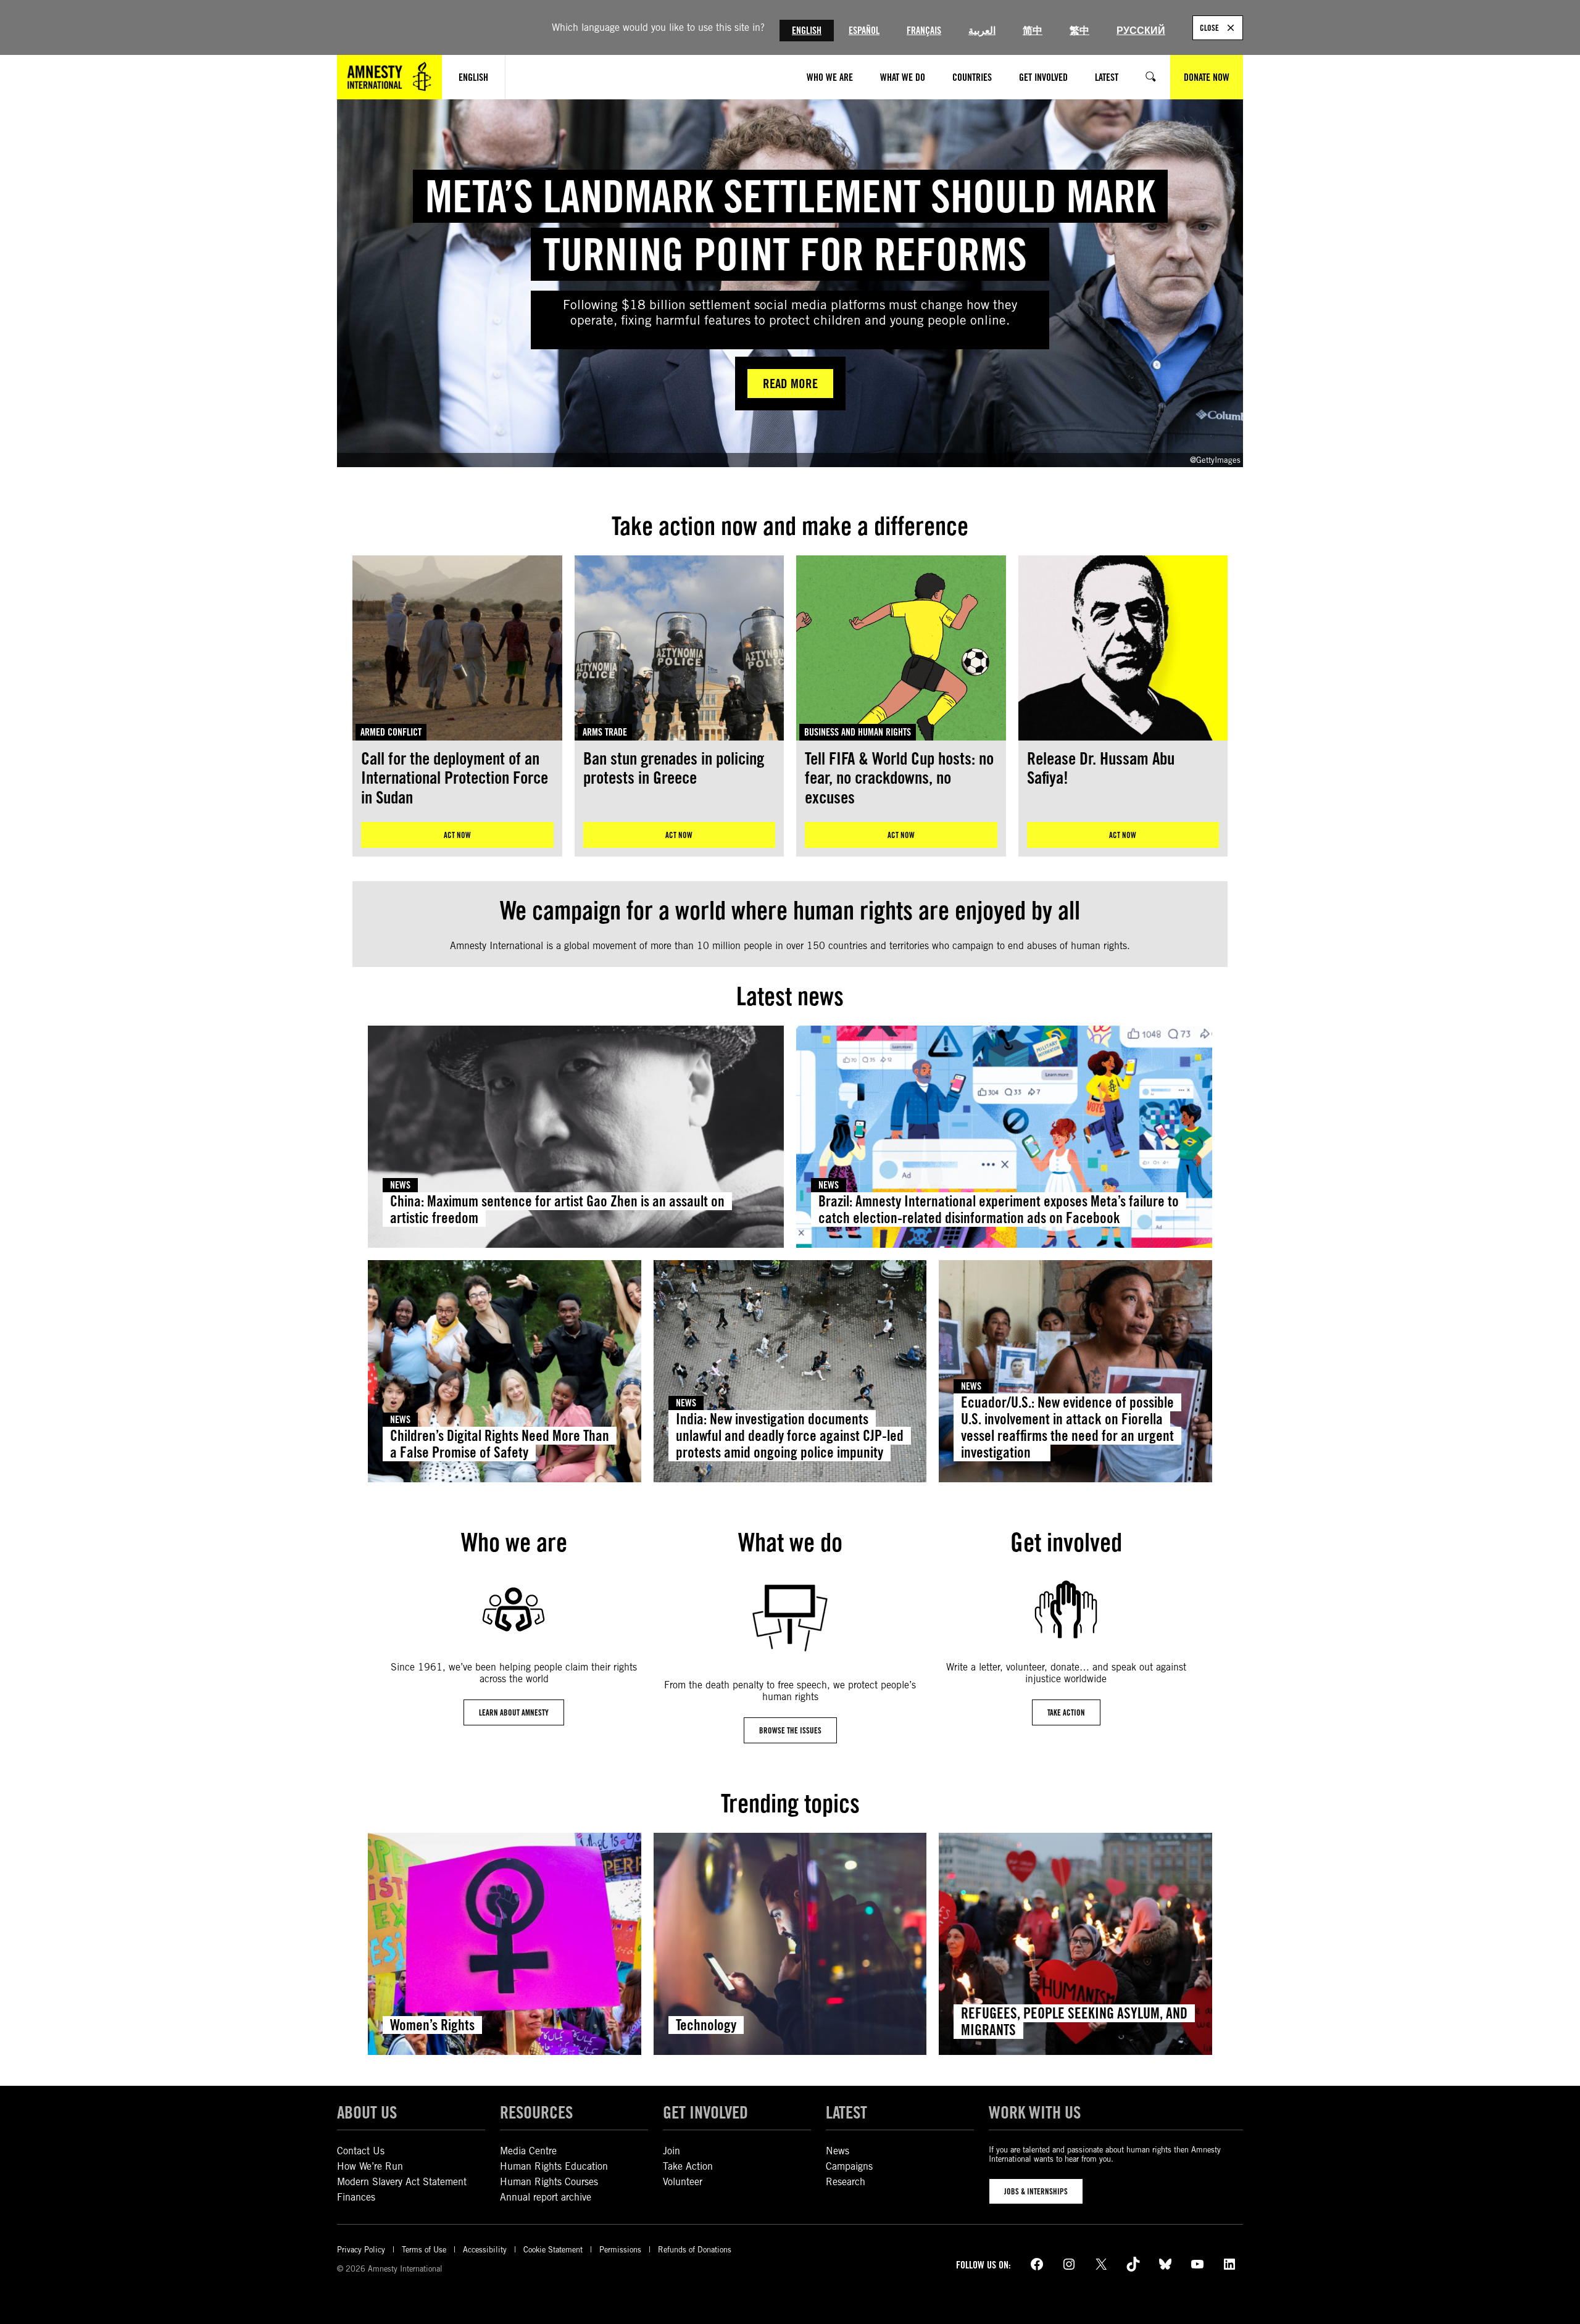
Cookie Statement (553, 2250)
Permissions (620, 2250)
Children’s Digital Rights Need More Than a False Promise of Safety (500, 1444)
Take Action (688, 2166)
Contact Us (361, 2151)
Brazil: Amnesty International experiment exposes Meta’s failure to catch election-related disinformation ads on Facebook (999, 1210)
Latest (846, 2112)
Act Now (457, 835)
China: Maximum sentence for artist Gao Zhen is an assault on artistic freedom (557, 1210)
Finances (356, 2197)
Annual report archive (546, 2197)
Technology (706, 2025)
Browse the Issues (790, 1730)
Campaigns (849, 2166)
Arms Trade (605, 732)
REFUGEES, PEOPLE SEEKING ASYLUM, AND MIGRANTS (1074, 2022)
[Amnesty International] (389, 77)
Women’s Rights (432, 2025)
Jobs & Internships (1036, 2191)
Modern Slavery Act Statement (402, 2182)
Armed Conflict (391, 732)
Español (864, 31)
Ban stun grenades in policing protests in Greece (674, 769)
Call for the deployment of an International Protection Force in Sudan (455, 778)
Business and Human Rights (858, 732)
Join (671, 2151)
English (807, 31)
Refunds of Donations (695, 2250)
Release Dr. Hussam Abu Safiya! (1101, 769)
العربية (982, 31)
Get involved (705, 2112)
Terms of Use (424, 2250)
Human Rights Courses (549, 2182)
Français (924, 31)
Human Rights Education (554, 2166)
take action (1066, 1712)
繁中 (1079, 31)
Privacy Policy (361, 2250)
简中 (1033, 31)
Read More (790, 384)
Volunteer (683, 2182)
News (400, 1185)
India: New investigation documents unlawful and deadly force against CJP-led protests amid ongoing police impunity (790, 1436)
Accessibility (485, 2250)
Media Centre (528, 2151)
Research (846, 2182)
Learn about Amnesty (514, 1712)
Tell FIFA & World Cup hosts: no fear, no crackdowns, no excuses (899, 778)
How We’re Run (370, 2166)
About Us (367, 2112)
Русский (1141, 31)
